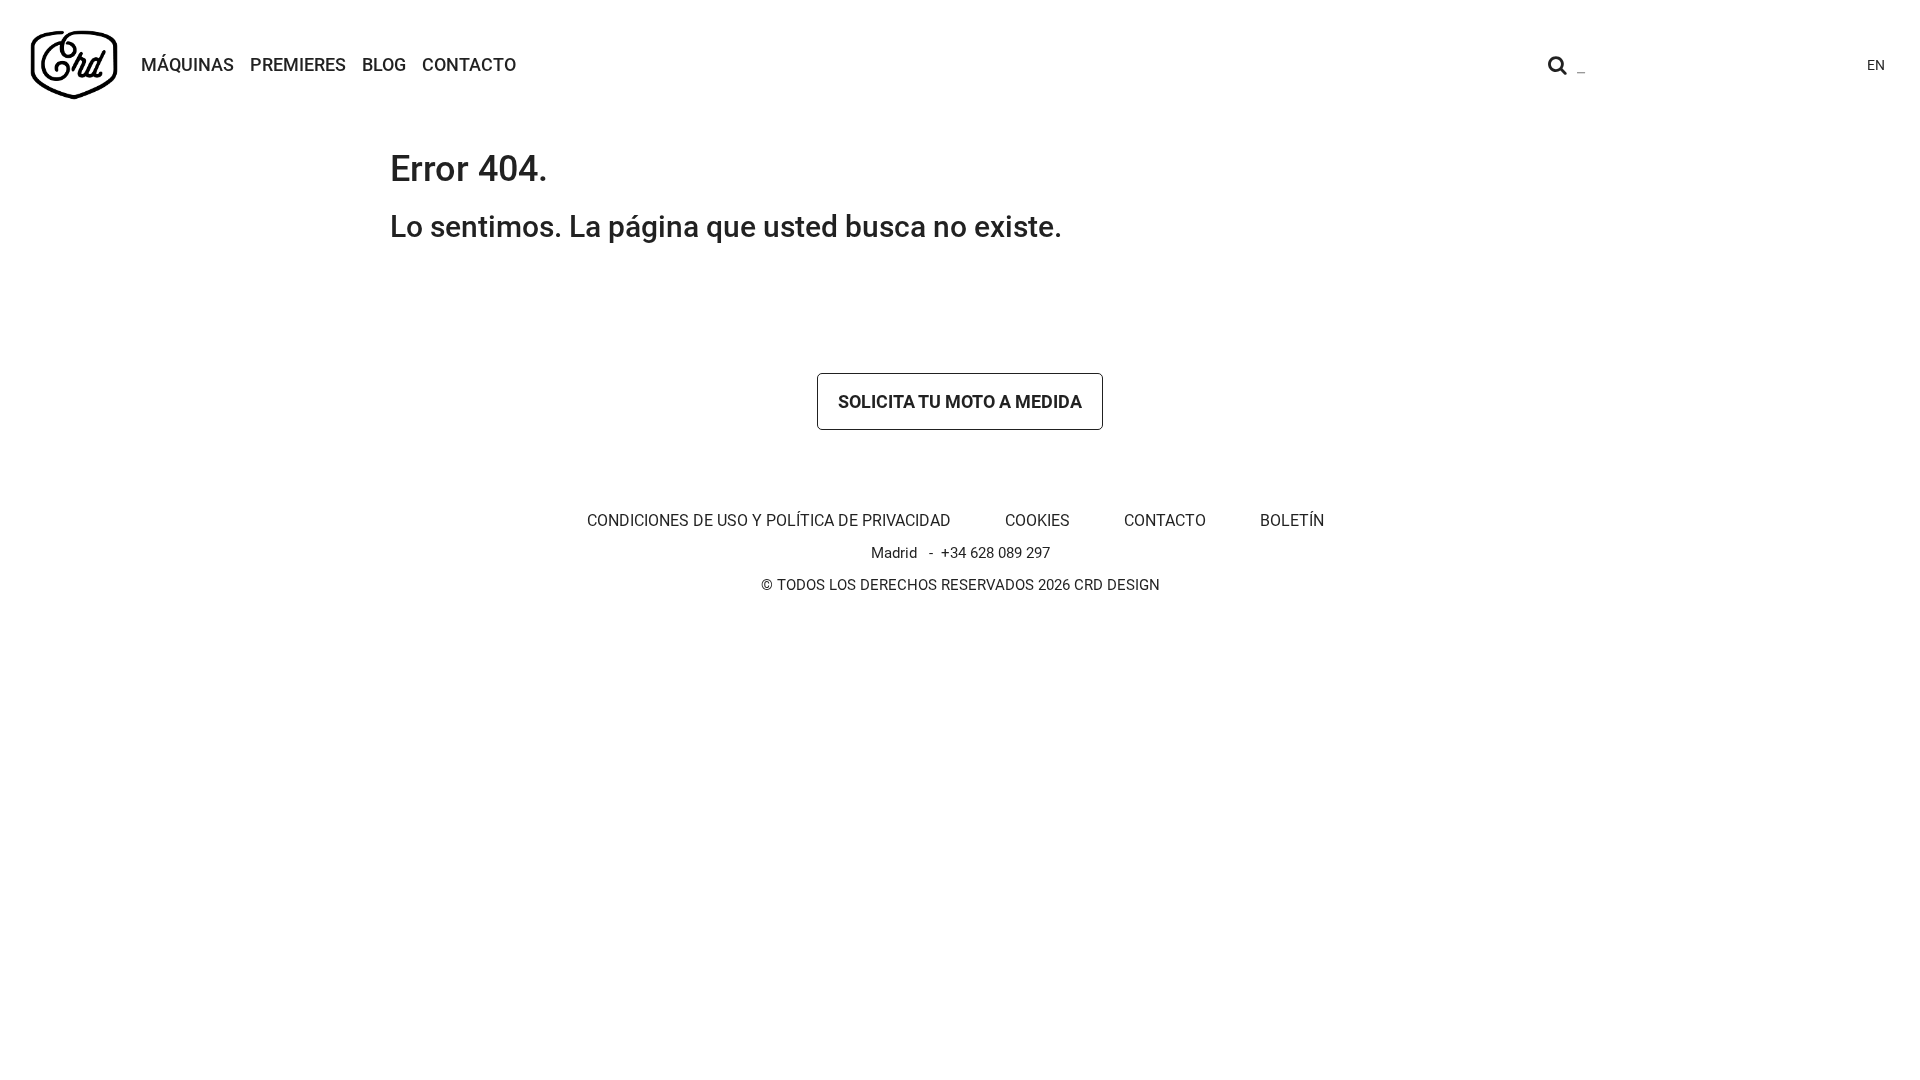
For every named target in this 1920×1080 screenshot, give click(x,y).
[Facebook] (1762, 65)
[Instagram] (1690, 65)
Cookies (1037, 520)
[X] (1798, 65)
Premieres (298, 64)
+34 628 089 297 (995, 553)
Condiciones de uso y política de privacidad (769, 520)
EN (1876, 65)
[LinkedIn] (1834, 65)
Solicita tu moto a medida (960, 401)
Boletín (1292, 520)
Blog (384, 64)
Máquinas (187, 64)
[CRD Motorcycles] (74, 65)
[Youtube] (1726, 65)
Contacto (469, 64)
